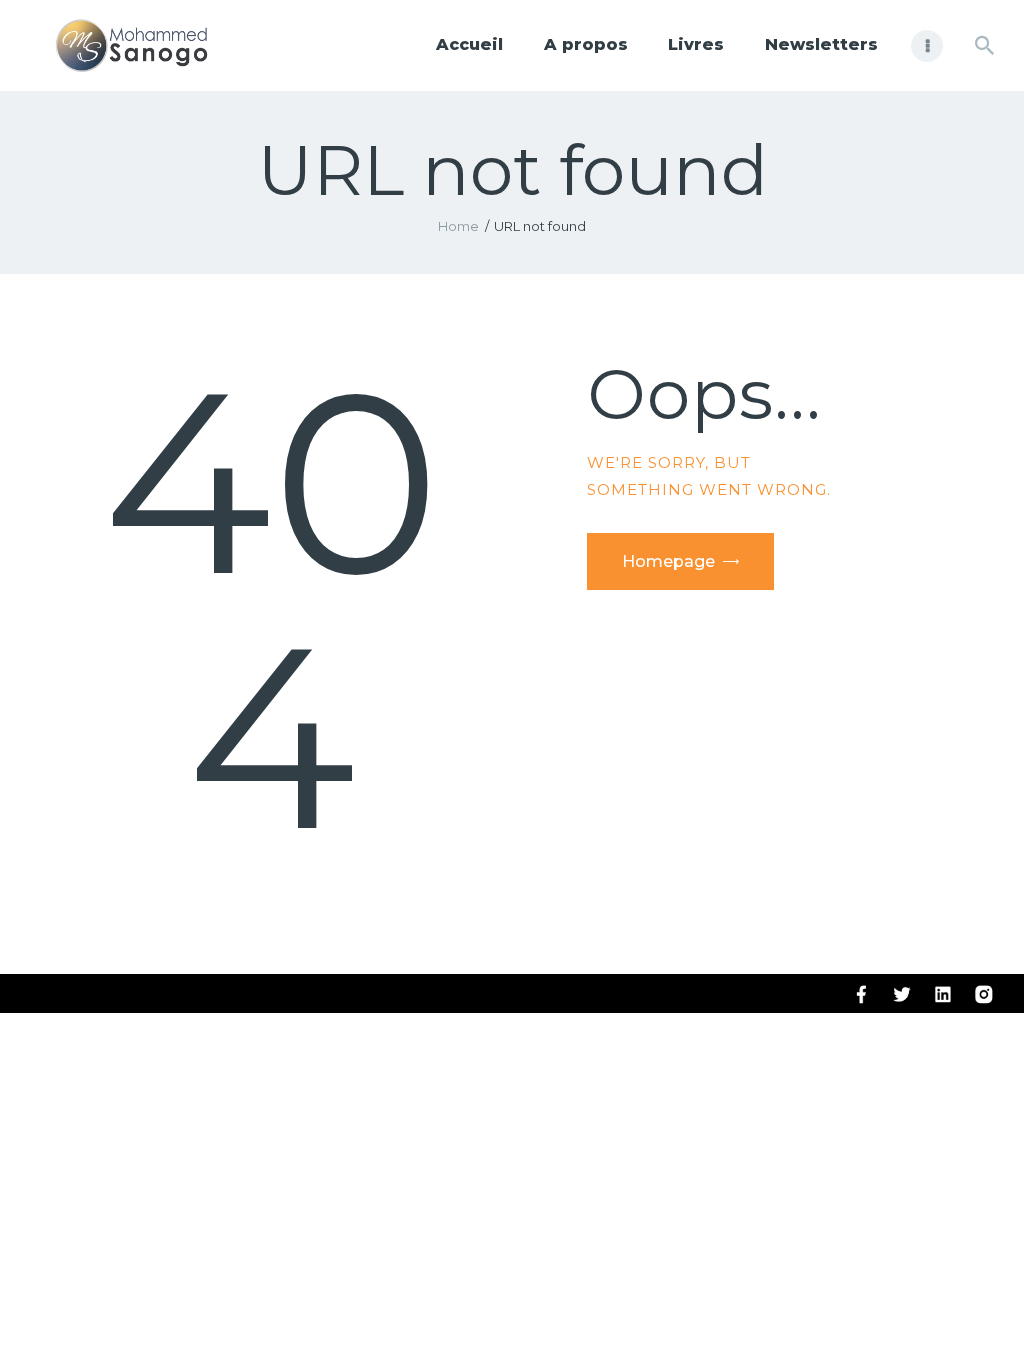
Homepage (668, 561)
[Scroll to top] (974, 1318)
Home (458, 226)
